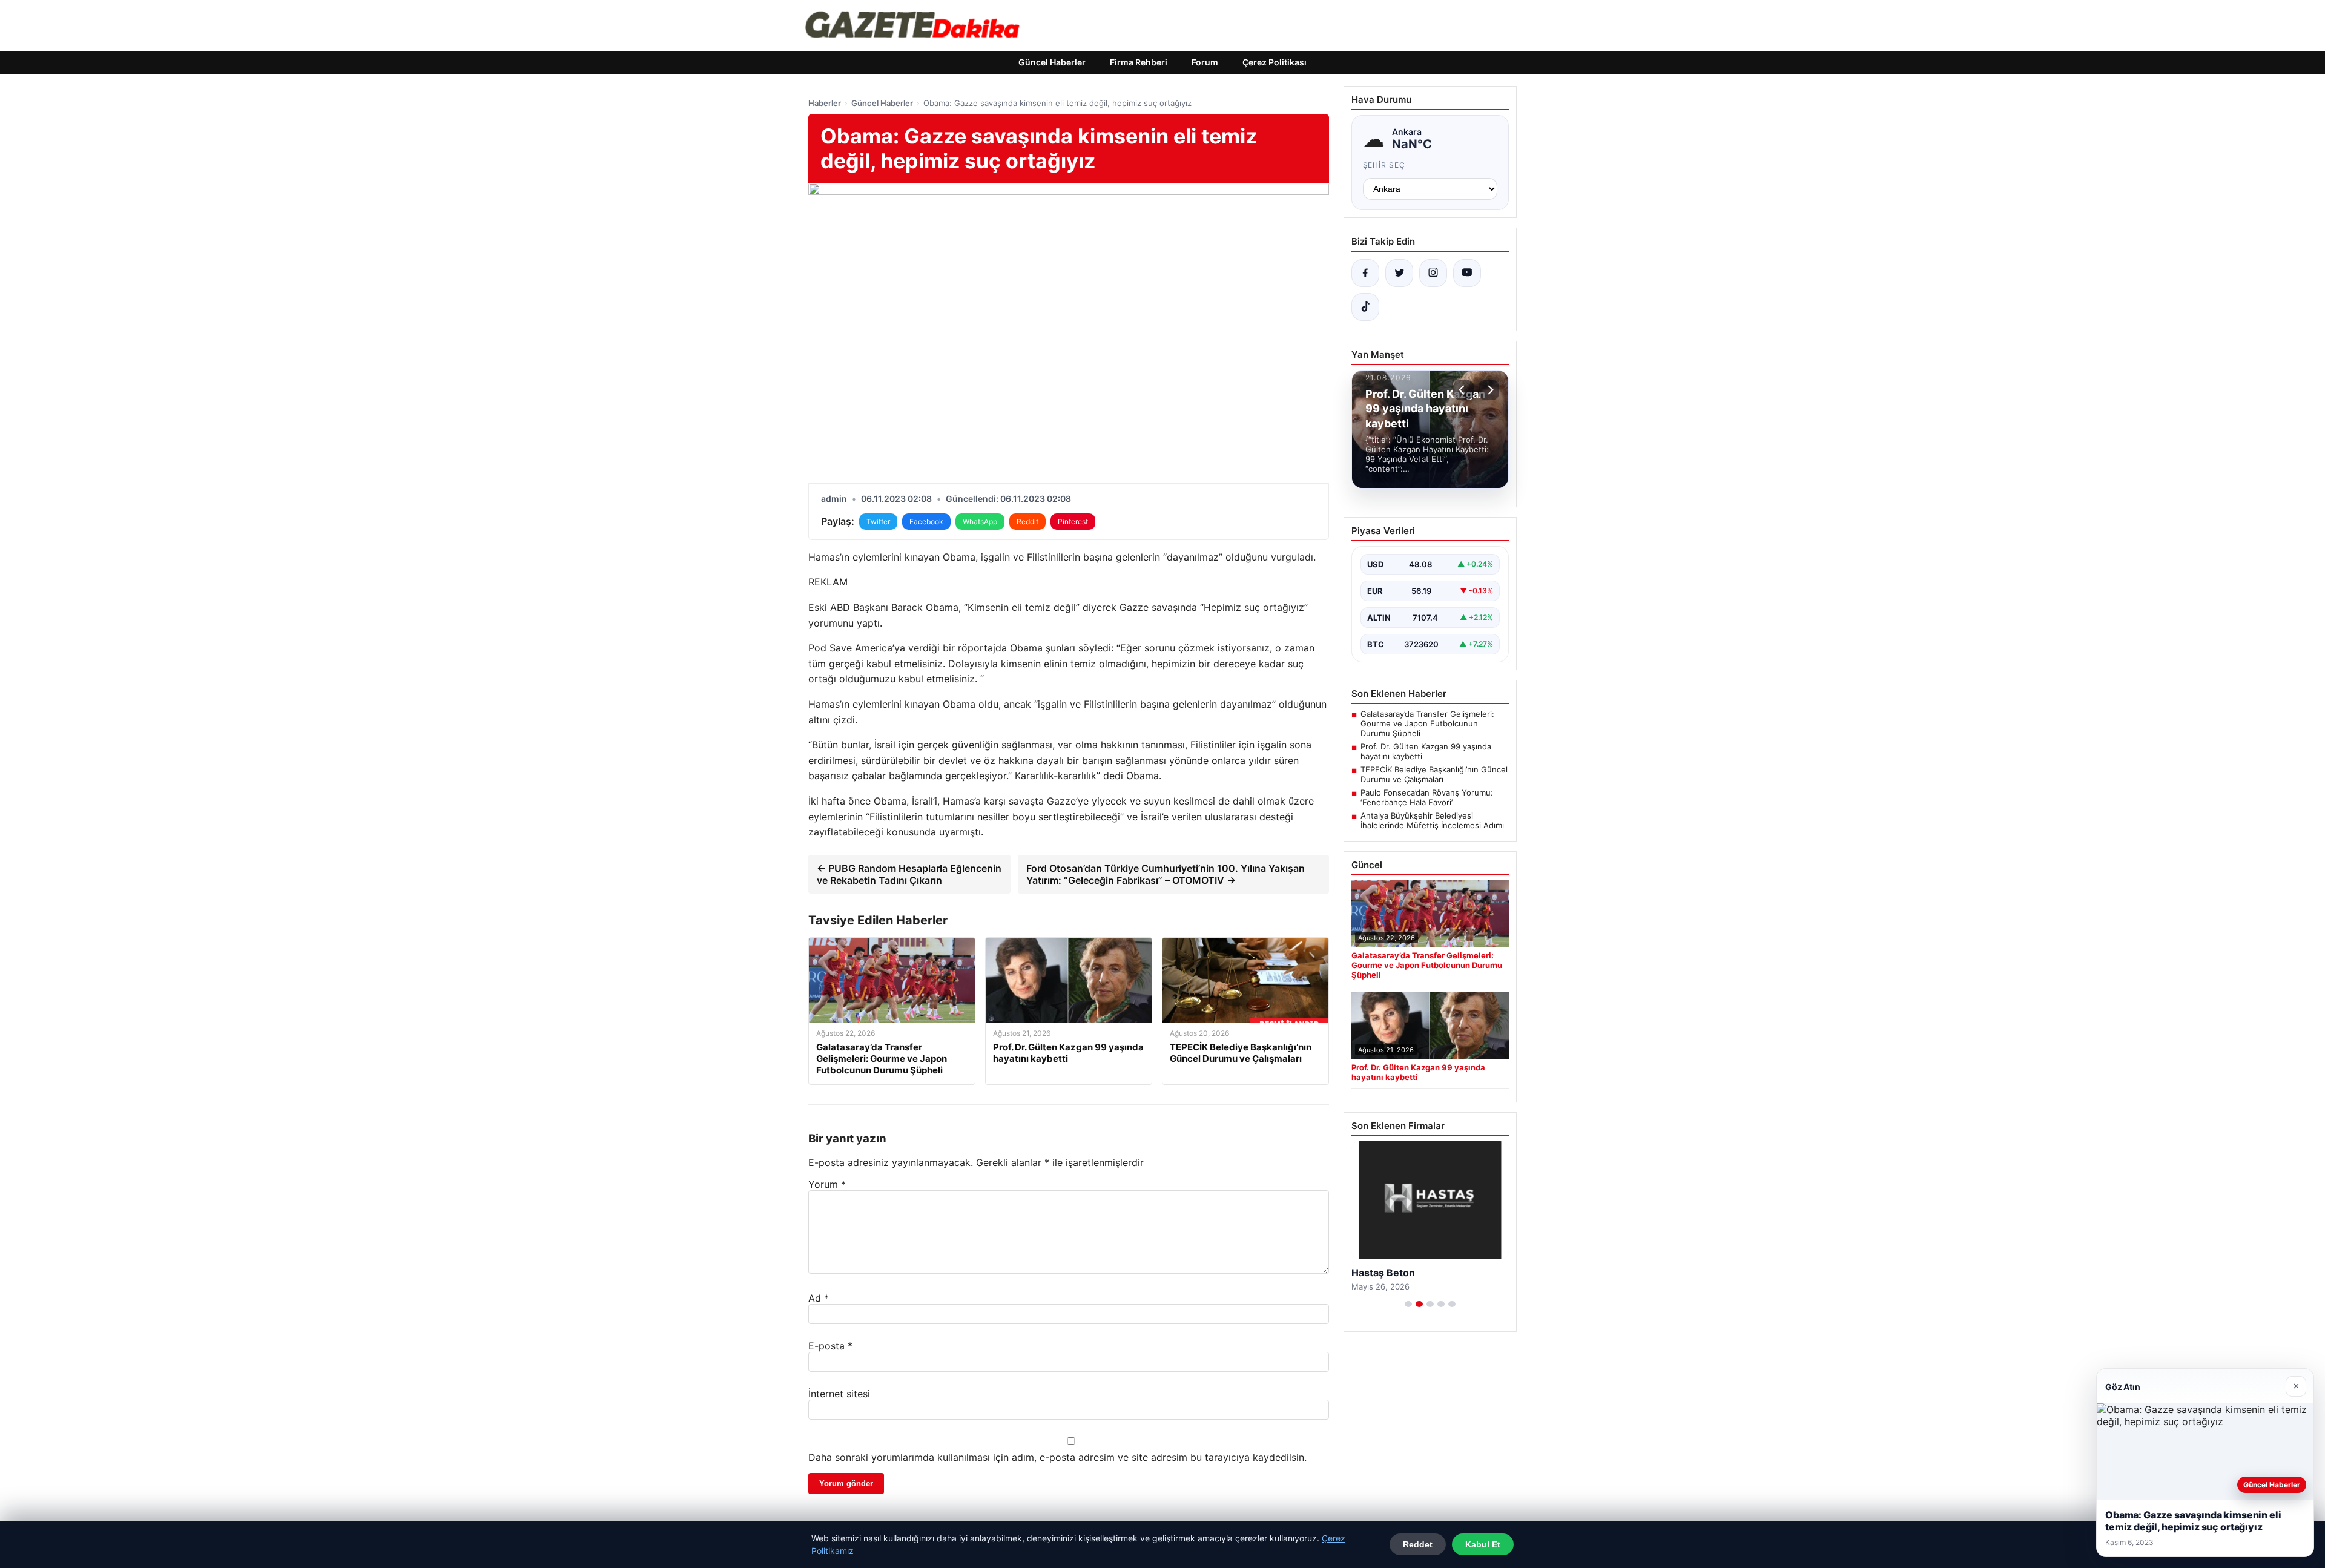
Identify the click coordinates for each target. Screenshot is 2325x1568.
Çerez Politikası (1275, 62)
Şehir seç (1384, 165)
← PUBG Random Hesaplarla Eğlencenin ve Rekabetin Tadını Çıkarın (909, 874)
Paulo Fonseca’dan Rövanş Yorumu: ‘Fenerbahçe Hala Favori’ (1427, 797)
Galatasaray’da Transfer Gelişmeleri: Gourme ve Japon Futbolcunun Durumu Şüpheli (1427, 723)
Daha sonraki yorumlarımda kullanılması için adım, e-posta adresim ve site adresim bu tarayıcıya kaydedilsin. (1057, 1457)
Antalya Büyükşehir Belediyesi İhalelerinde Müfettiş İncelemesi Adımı (1432, 820)
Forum (1205, 62)
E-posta (830, 1346)
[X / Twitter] (1399, 273)
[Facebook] (1365, 273)
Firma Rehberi (1139, 62)
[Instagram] (1433, 273)
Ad (819, 1298)
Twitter (878, 522)
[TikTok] (1365, 307)
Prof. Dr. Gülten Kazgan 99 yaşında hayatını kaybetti (1426, 751)
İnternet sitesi (839, 1394)
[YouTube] (1467, 273)
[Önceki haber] (1463, 390)
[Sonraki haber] (1489, 390)
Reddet (1418, 1544)
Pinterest (1073, 522)
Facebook (926, 522)
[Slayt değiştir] (1408, 1304)
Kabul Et (1483, 1544)
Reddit (1027, 522)
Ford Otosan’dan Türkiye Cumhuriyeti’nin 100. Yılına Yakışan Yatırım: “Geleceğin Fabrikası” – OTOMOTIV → (1166, 874)
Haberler (825, 103)
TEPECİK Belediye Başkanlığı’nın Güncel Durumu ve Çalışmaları (1434, 774)
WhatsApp (980, 522)
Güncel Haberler (1052, 62)
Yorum (827, 1184)
